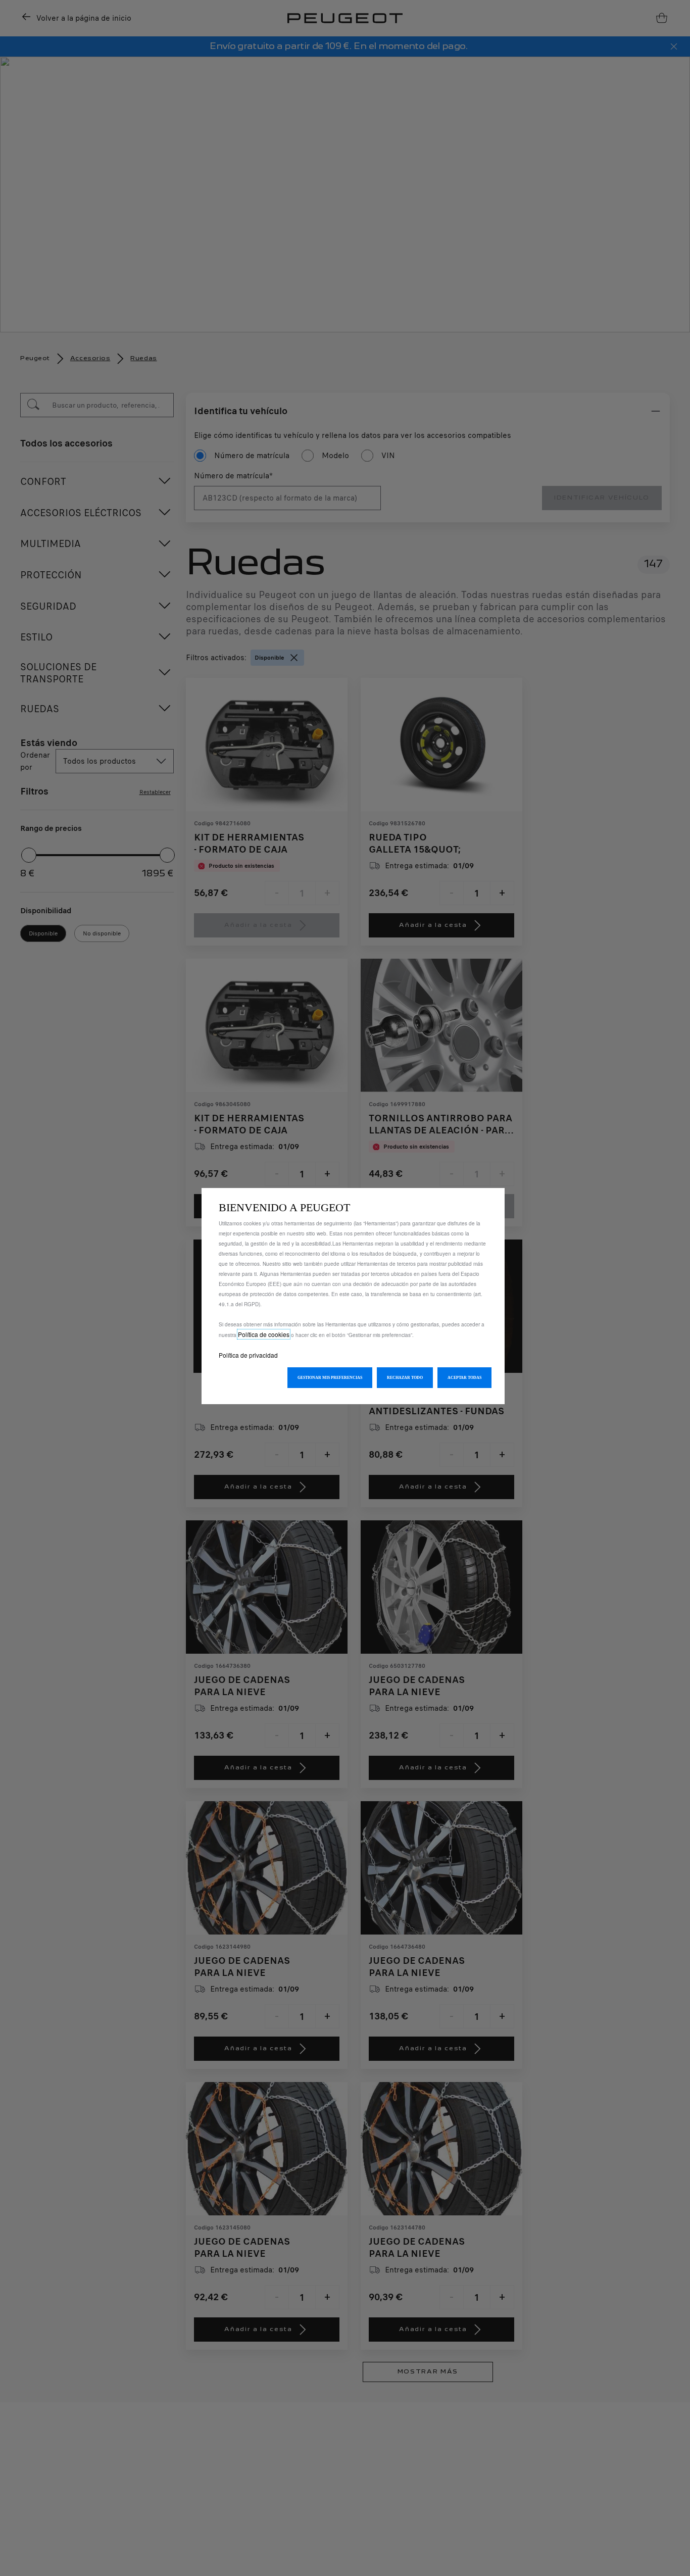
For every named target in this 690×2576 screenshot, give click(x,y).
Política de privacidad (248, 1355)
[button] (330, 1378)
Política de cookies (264, 1334)
